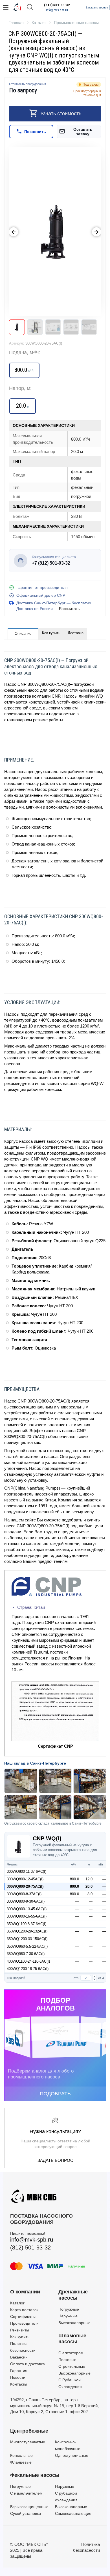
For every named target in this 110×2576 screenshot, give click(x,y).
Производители (24, 2323)
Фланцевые (21, 2462)
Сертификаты (23, 2317)
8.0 (90, 1894)
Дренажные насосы (73, 2295)
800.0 (74, 1879)
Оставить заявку (83, 132)
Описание (23, 634)
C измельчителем (26, 2493)
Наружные (68, 2316)
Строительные (72, 2366)
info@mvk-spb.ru (57, 10)
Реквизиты (20, 2330)
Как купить (51, 633)
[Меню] (6, 7)
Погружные (69, 2309)
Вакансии (19, 2357)
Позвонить (35, 132)
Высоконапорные (74, 2323)
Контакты (19, 2384)
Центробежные (29, 2431)
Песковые (67, 2360)
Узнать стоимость (61, 114)
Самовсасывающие (73, 2513)
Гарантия (19, 2371)
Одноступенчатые (72, 2455)
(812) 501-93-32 (57, 5)
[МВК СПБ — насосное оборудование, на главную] (17, 7)
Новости (18, 2377)
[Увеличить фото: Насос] (55, 232)
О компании (25, 2292)
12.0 (89, 1879)
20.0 (89, 1886)
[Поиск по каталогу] (30, 7)
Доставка (76, 633)
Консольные (21, 2455)
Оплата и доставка (27, 2364)
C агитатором (71, 2353)
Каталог (17, 2303)
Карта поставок (24, 2310)
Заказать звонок (97, 7)
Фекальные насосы (35, 2475)
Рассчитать (69, 609)
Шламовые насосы (72, 2339)
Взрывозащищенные (29, 2507)
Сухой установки (26, 2513)
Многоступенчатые (28, 2442)
